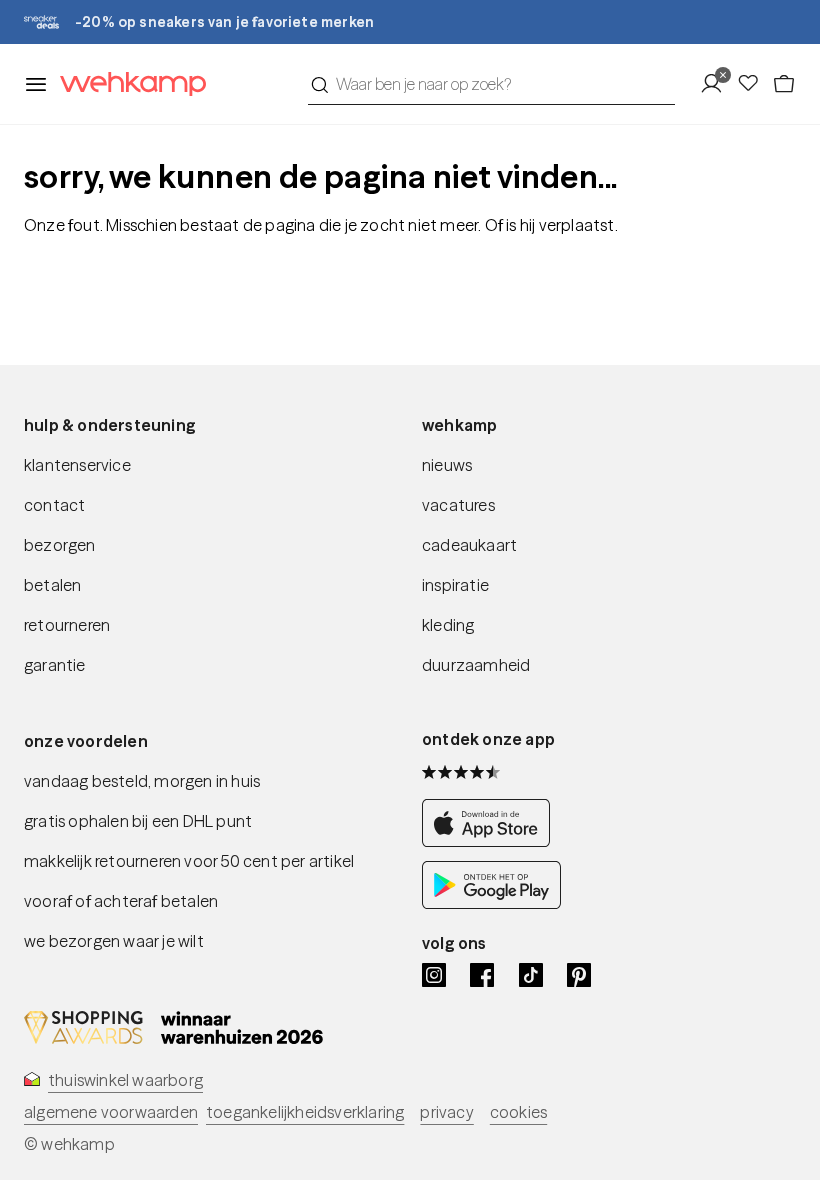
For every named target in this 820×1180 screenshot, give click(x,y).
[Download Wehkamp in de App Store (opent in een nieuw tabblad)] (491, 841)
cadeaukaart (469, 545)
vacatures (458, 505)
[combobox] (491, 84)
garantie (55, 665)
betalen (52, 585)
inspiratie (455, 585)
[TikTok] (531, 975)
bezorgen (60, 545)
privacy (446, 1112)
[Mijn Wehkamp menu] (717, 84)
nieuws (447, 465)
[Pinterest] (579, 975)
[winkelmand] (784, 84)
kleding (448, 625)
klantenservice (77, 465)
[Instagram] (434, 975)
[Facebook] (482, 975)
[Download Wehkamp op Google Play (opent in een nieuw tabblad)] (491, 903)
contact (54, 505)
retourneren (67, 625)
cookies (518, 1112)
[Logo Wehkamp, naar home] (127, 84)
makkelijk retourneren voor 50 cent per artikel (189, 861)
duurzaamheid (476, 665)
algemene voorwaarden (111, 1112)
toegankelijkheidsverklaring (305, 1112)
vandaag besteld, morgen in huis (142, 781)
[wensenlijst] (754, 84)
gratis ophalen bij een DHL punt (138, 821)
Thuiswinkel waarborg (125, 1080)
